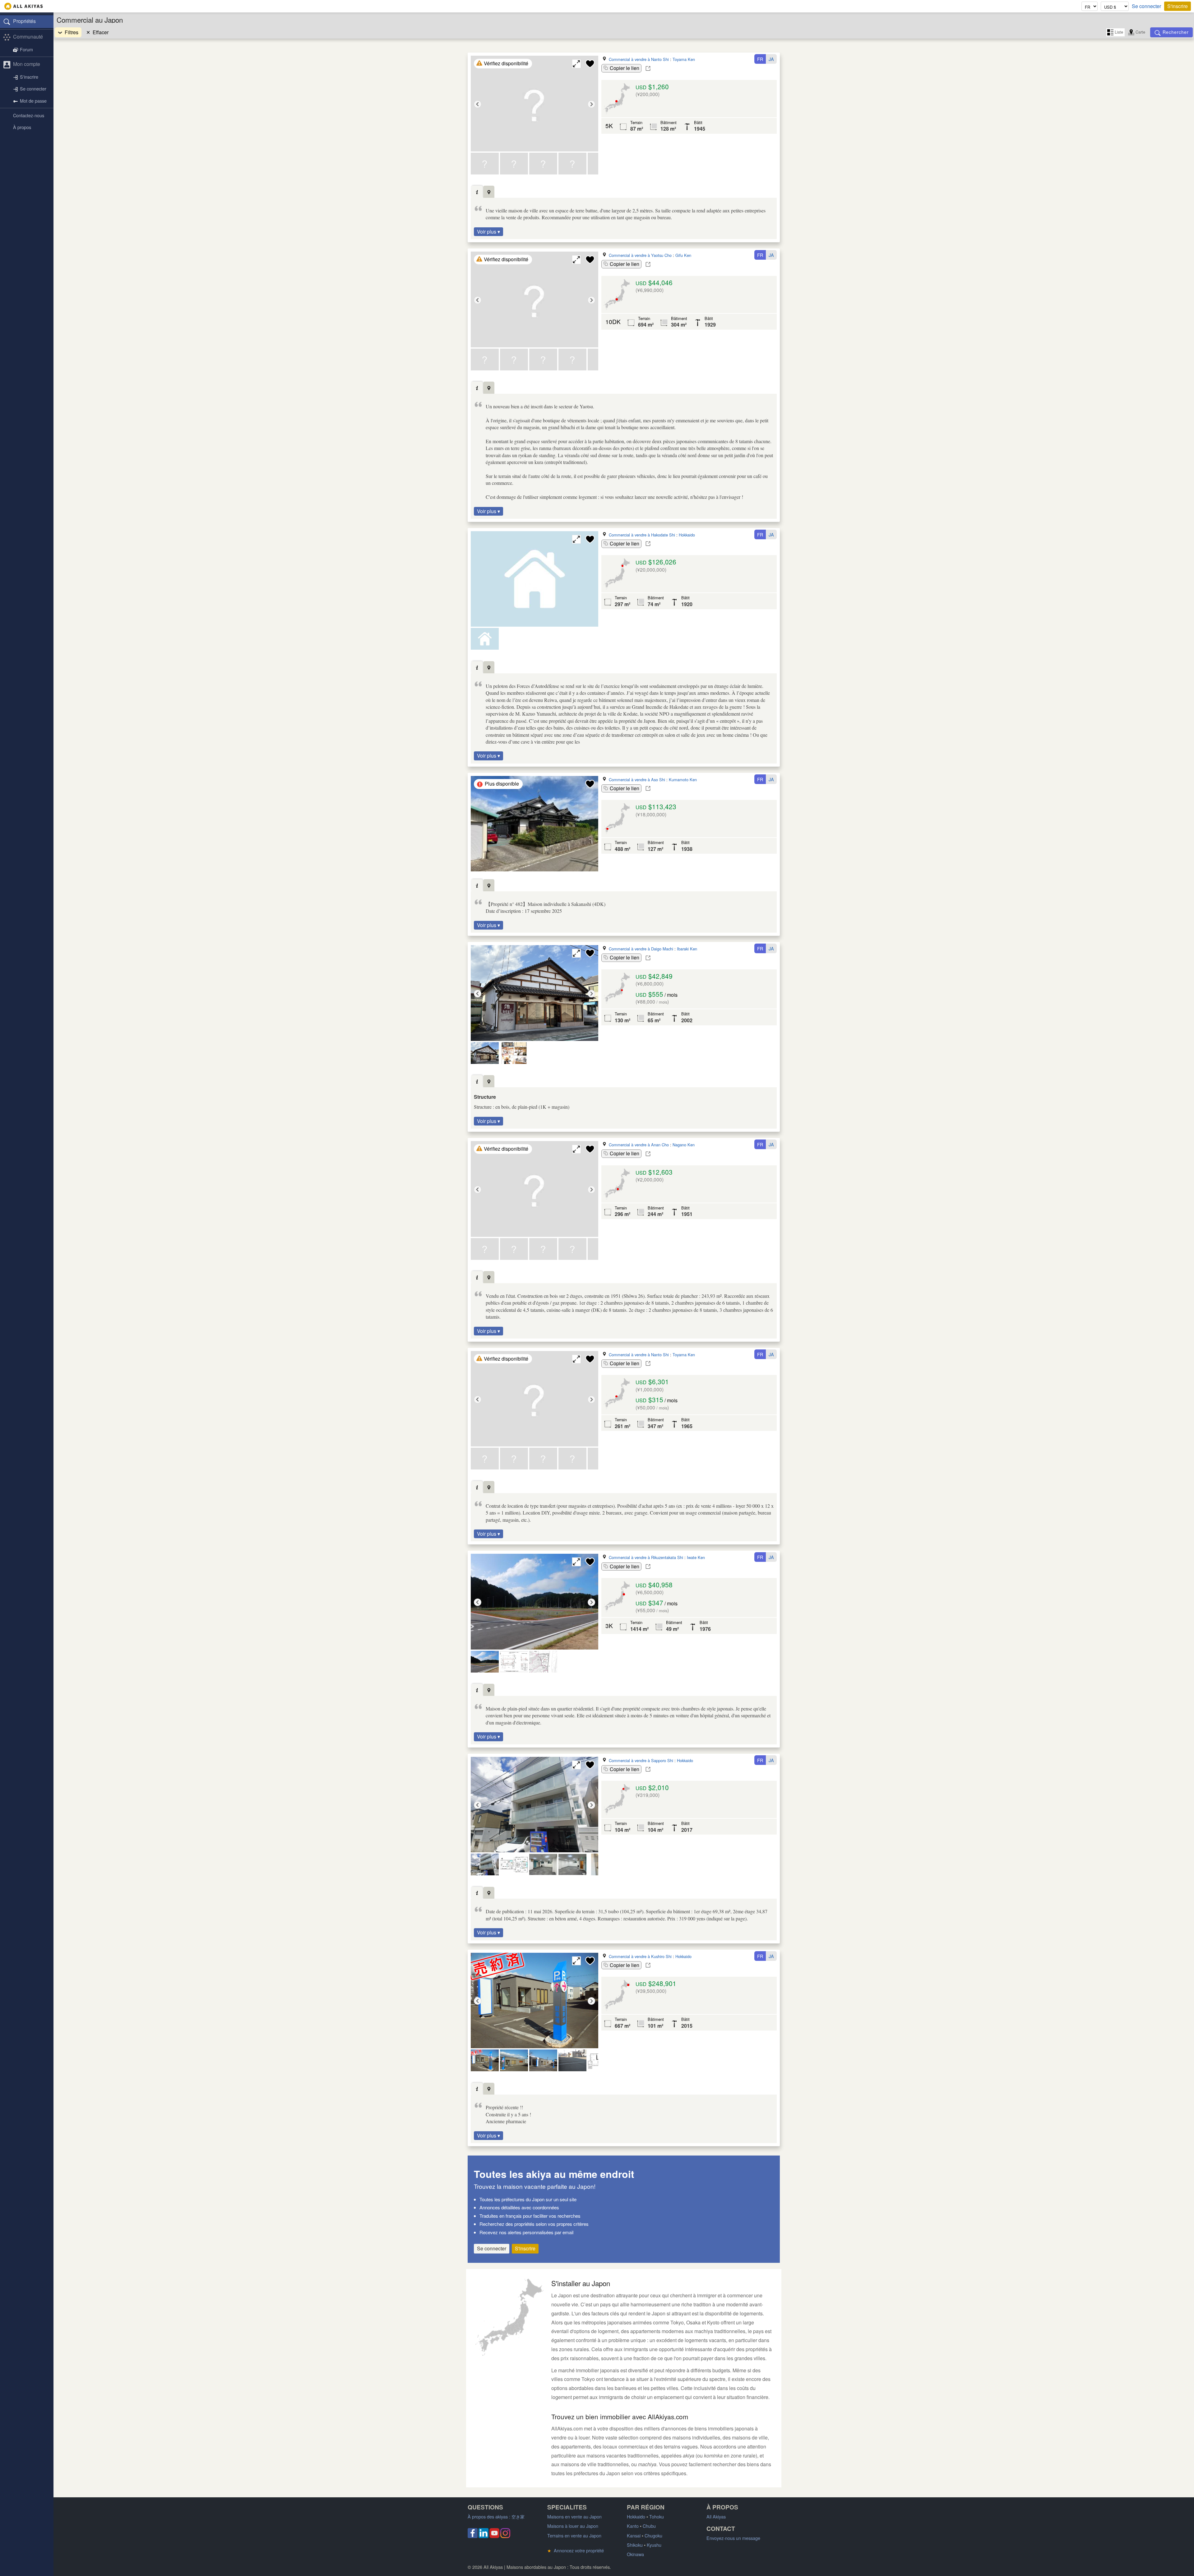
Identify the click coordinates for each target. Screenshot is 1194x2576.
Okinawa (635, 2554)
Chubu (649, 2526)
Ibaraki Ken (687, 949)
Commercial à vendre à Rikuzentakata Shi (646, 1557)
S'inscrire (1178, 6)
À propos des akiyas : (496, 2516)
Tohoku (657, 2516)
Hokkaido (687, 535)
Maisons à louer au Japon (573, 2526)
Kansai (634, 2535)
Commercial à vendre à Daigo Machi (641, 949)
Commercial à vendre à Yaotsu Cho (640, 255)
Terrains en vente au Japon (574, 2535)
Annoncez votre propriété (576, 2550)
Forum (26, 49)
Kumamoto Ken (683, 780)
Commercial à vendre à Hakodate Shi (642, 535)
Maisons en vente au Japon (574, 2516)
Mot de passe (33, 101)
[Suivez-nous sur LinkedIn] (484, 2536)
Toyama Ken (684, 59)
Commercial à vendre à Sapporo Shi (641, 1760)
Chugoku (653, 2535)
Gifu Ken (683, 255)
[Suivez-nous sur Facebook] (473, 2536)
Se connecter (1146, 6)
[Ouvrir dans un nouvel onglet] (648, 68)
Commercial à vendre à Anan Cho (639, 1145)
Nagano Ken (684, 1145)
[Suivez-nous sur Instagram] (505, 2536)
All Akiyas (716, 2516)
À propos (22, 127)
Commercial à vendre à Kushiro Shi (640, 1956)
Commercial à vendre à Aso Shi (637, 780)
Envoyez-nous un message (733, 2538)
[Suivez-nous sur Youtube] (494, 2536)
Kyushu (654, 2545)
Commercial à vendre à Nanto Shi (639, 59)
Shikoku (635, 2545)
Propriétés (24, 21)
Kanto (633, 2526)
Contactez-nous (29, 115)
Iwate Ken (696, 1557)
